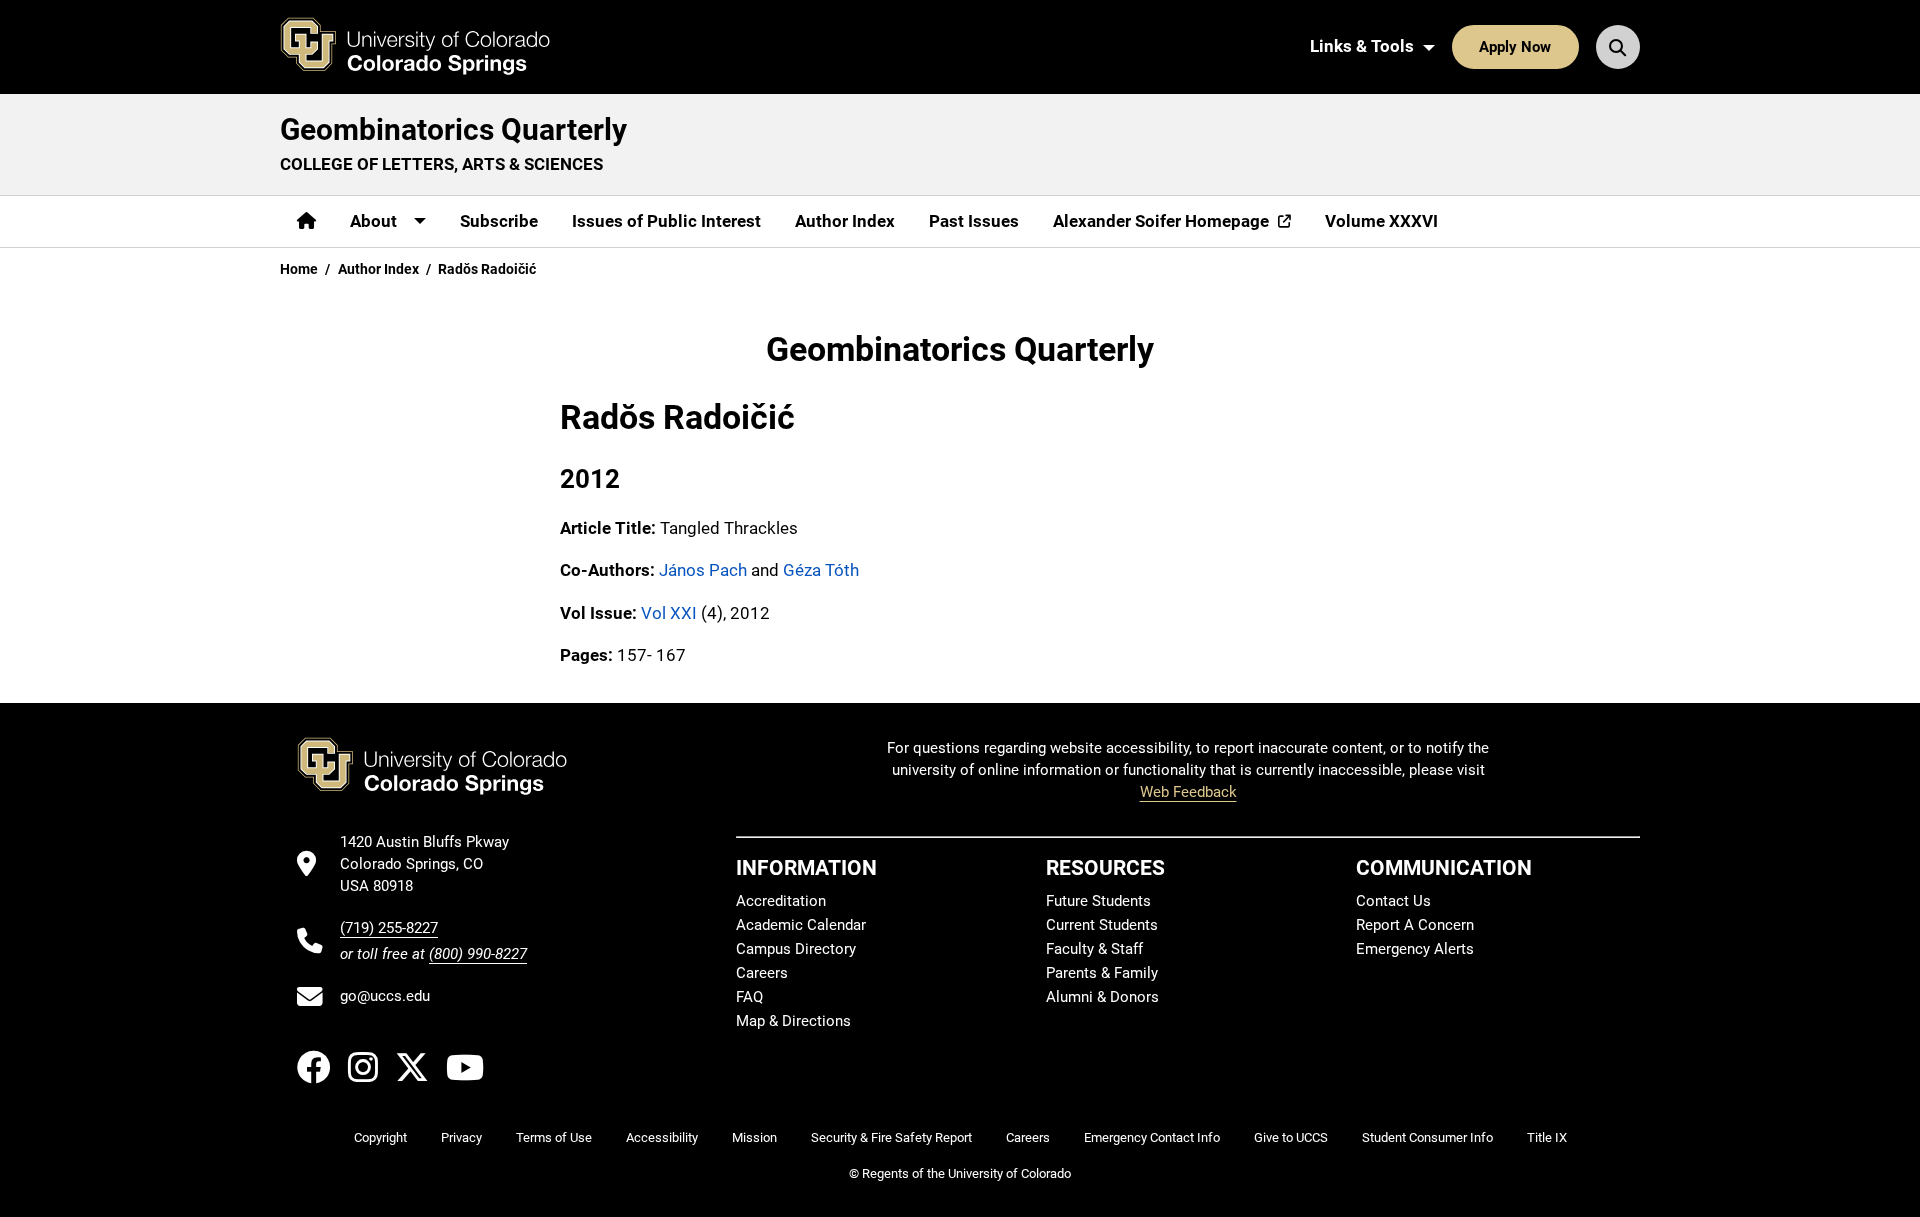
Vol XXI (669, 613)
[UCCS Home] (430, 47)
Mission (754, 1137)
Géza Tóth (821, 570)
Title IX (1547, 1137)
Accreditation (781, 901)
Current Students (1102, 925)
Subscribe (499, 221)
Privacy (461, 1137)
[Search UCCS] (1618, 47)
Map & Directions (793, 1021)
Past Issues (974, 221)
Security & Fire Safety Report (891, 1137)
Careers (762, 973)
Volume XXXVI (1381, 221)
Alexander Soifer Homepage (1161, 221)
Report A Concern (1415, 925)
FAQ (749, 997)
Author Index (845, 221)
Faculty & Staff (1094, 949)
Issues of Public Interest (666, 221)
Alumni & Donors (1102, 997)
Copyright (380, 1137)
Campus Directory (796, 949)
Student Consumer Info (1427, 1137)
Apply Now (1515, 47)
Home (299, 269)
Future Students (1098, 901)
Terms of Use (554, 1137)
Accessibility (662, 1137)
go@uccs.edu (385, 996)
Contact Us (1393, 901)
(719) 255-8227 (389, 928)
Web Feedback (1188, 792)
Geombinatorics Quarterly (453, 129)
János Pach (703, 570)
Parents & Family (1102, 973)
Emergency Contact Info (1152, 1137)
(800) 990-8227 (478, 954)
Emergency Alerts (1415, 949)
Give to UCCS (1291, 1137)
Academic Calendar (801, 925)
